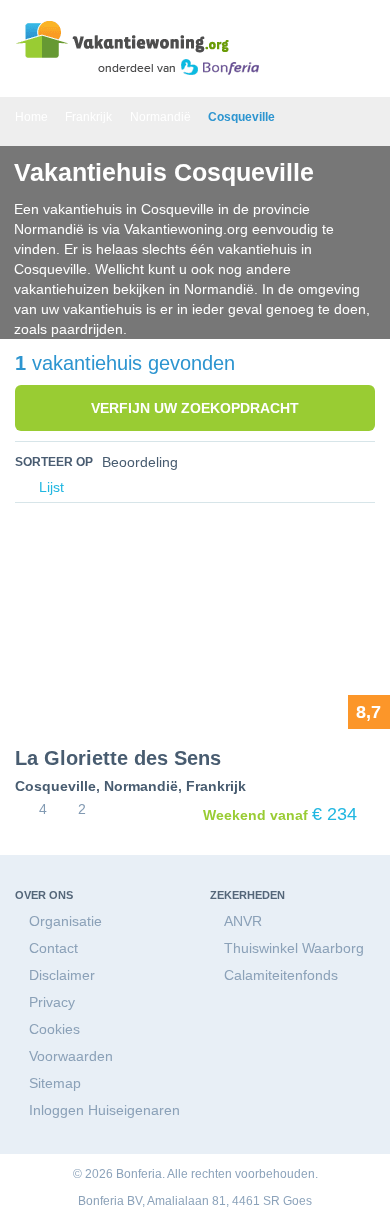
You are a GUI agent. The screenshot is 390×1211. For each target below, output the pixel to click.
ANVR (243, 921)
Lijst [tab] (49, 487)
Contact (53, 948)
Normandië (141, 786)
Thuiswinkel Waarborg (294, 948)
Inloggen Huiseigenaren (104, 1110)
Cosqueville (55, 786)
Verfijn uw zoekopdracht (195, 408)
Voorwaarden (71, 1056)
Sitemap (55, 1083)
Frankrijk (216, 786)
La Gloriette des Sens (118, 758)
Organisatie (65, 921)
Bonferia (101, 1201)
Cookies (54, 1029)
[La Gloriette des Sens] (195, 630)
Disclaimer (62, 975)
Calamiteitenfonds (281, 975)
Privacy (52, 1002)
